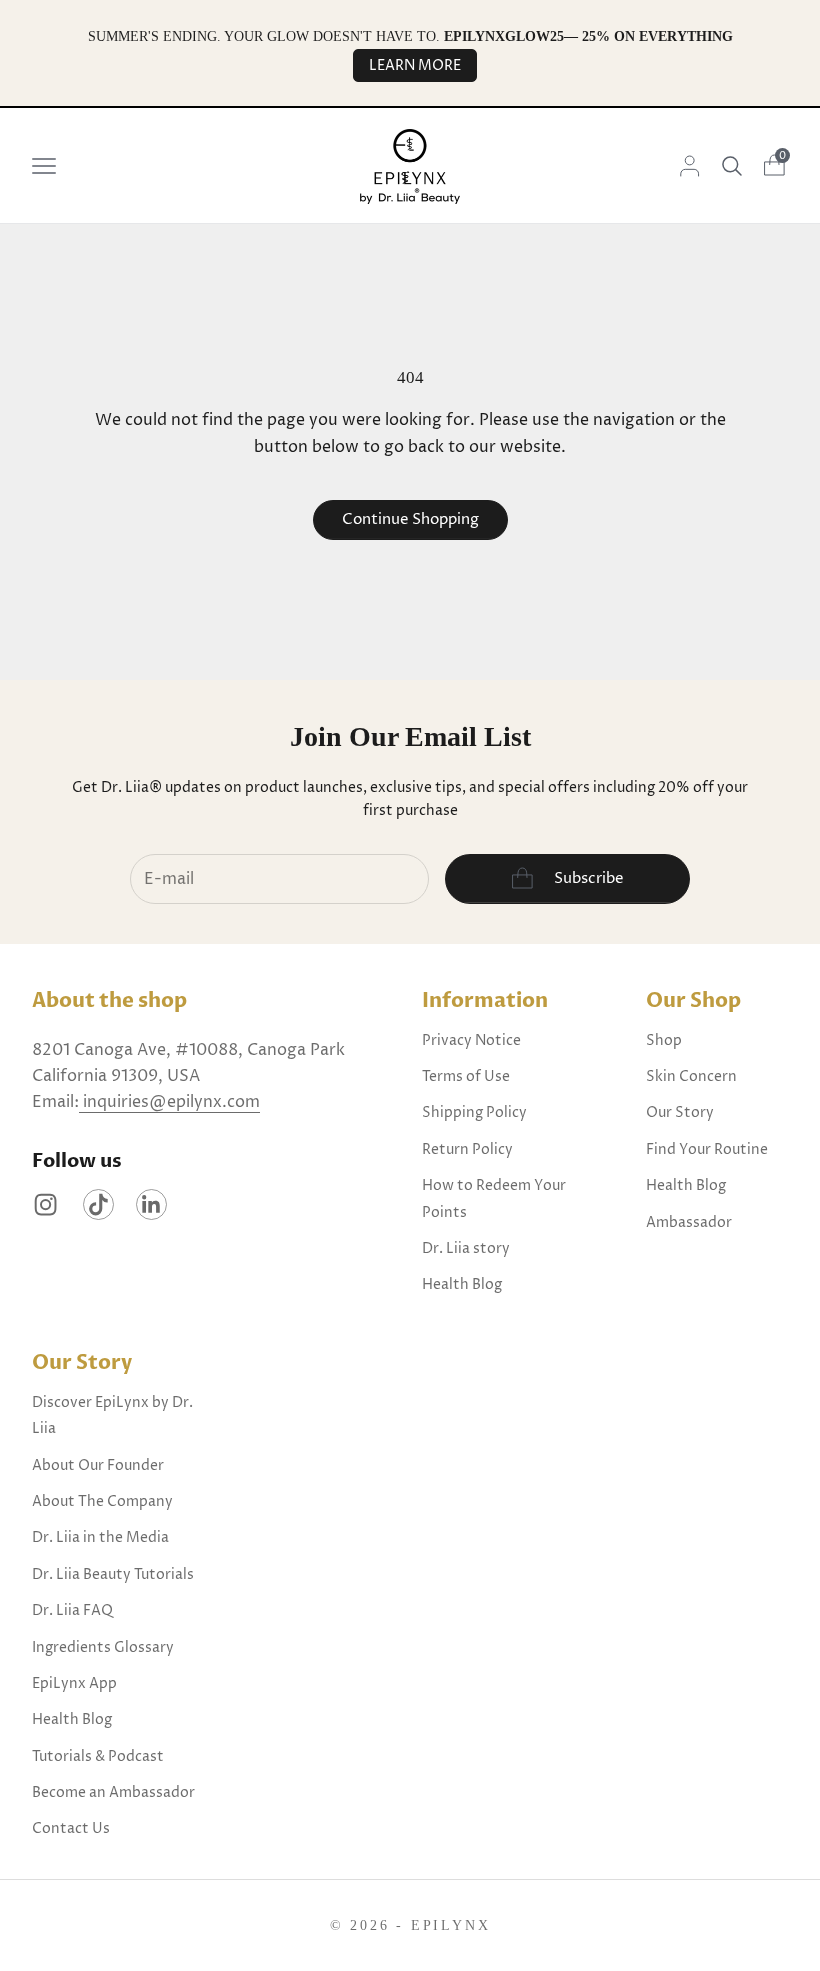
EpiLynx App (74, 1683)
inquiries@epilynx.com (169, 1102)
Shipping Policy (474, 1112)
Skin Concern (691, 1076)
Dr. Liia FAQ (72, 1610)
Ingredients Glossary (103, 1647)
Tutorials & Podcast (98, 1756)
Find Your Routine (707, 1149)
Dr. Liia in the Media (100, 1537)
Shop (664, 1040)
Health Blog (462, 1284)
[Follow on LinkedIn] (151, 1204)
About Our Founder (98, 1465)
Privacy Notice (471, 1040)
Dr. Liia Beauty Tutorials (113, 1574)
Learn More (415, 65)
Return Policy (467, 1149)
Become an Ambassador (113, 1792)
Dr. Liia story (466, 1248)
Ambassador (689, 1222)
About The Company (102, 1501)
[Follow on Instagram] (45, 1204)
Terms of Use (466, 1076)
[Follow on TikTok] (98, 1204)
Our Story (680, 1112)
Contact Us (71, 1828)
